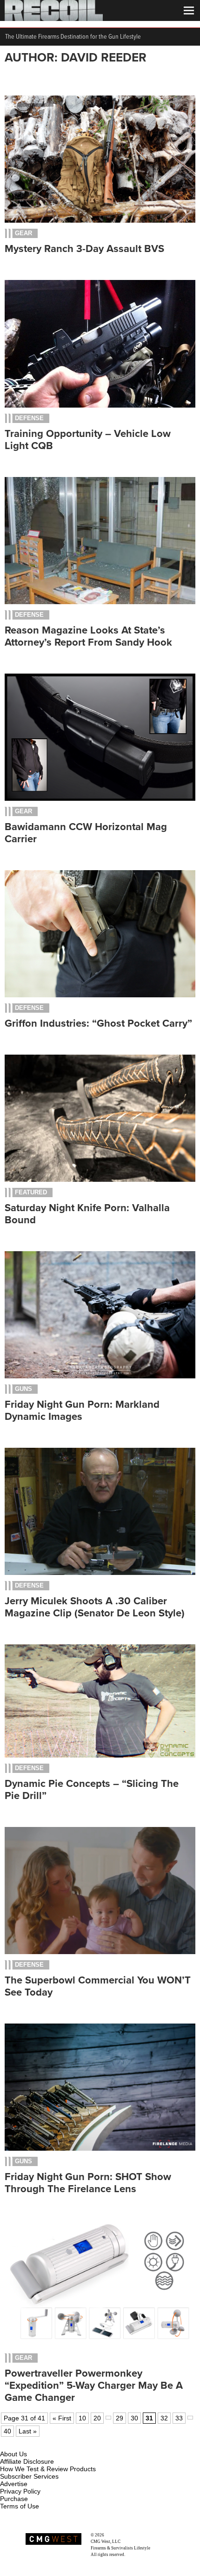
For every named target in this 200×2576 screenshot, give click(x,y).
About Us (13, 2454)
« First (62, 2418)
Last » (28, 2431)
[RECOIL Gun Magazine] (54, 19)
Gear (23, 233)
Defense (29, 418)
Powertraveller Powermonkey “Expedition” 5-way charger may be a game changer (94, 2385)
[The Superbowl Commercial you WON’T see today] (100, 1952)
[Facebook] (8, 2443)
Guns (23, 1389)
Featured (31, 1192)
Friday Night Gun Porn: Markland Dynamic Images (82, 1411)
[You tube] (39, 2443)
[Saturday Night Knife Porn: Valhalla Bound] (100, 1179)
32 (164, 2418)
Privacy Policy (20, 2491)
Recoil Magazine (120, 2535)
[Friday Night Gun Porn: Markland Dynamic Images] (100, 1376)
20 (97, 2418)
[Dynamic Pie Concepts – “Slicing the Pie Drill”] (100, 1755)
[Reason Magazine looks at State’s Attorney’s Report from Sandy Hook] (100, 602)
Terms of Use (20, 2506)
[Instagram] (23, 2443)
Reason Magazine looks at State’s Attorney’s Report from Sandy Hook (88, 636)
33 (179, 2418)
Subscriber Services (29, 2476)
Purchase (14, 2499)
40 (7, 2431)
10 (82, 2418)
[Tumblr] (54, 2443)
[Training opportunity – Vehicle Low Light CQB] (100, 405)
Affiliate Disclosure (27, 2461)
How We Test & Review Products (48, 2469)
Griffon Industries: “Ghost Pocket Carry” (98, 1023)
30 (134, 2418)
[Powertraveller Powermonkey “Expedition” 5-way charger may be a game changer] (100, 2345)
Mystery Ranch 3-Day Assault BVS (84, 249)
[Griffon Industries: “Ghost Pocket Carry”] (100, 995)
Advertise (14, 2484)
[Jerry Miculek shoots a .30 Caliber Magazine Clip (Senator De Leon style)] (100, 1573)
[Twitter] (69, 2443)
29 (120, 2418)
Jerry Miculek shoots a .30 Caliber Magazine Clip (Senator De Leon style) (95, 1607)
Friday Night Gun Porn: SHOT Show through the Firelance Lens (88, 2183)
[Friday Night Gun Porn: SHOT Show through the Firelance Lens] (100, 2148)
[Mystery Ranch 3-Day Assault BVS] (100, 220)
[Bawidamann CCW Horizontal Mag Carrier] (100, 798)
